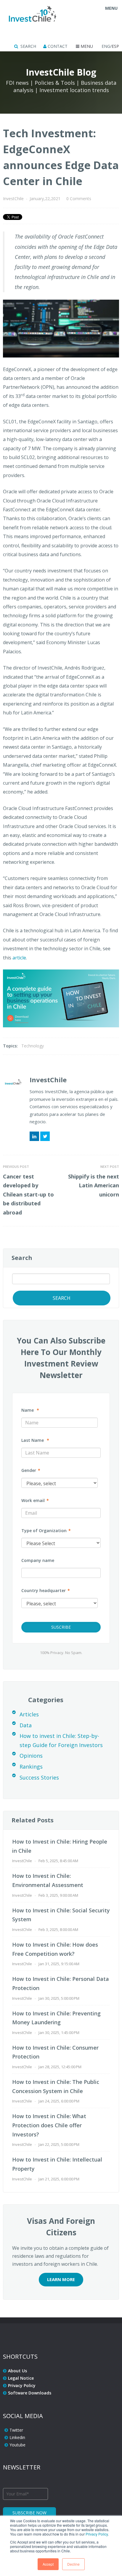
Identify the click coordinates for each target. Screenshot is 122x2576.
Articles (29, 1714)
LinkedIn (34, 1136)
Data (26, 1725)
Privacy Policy (97, 2534)
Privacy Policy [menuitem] (22, 2385)
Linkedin (17, 2437)
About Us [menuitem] (17, 2371)
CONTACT (57, 46)
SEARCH (28, 46)
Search (22, 1258)
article (19, 958)
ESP (115, 46)
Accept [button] (48, 2564)
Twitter (45, 1136)
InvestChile (13, 199)
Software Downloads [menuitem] (30, 2393)
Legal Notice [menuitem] (21, 2378)
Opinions (31, 1756)
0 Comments (79, 199)
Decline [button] (73, 2564)
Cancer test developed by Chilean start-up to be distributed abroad (28, 1194)
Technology (33, 1046)
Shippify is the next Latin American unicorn (94, 1185)
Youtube (17, 2445)
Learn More (61, 2279)
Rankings (31, 1767)
